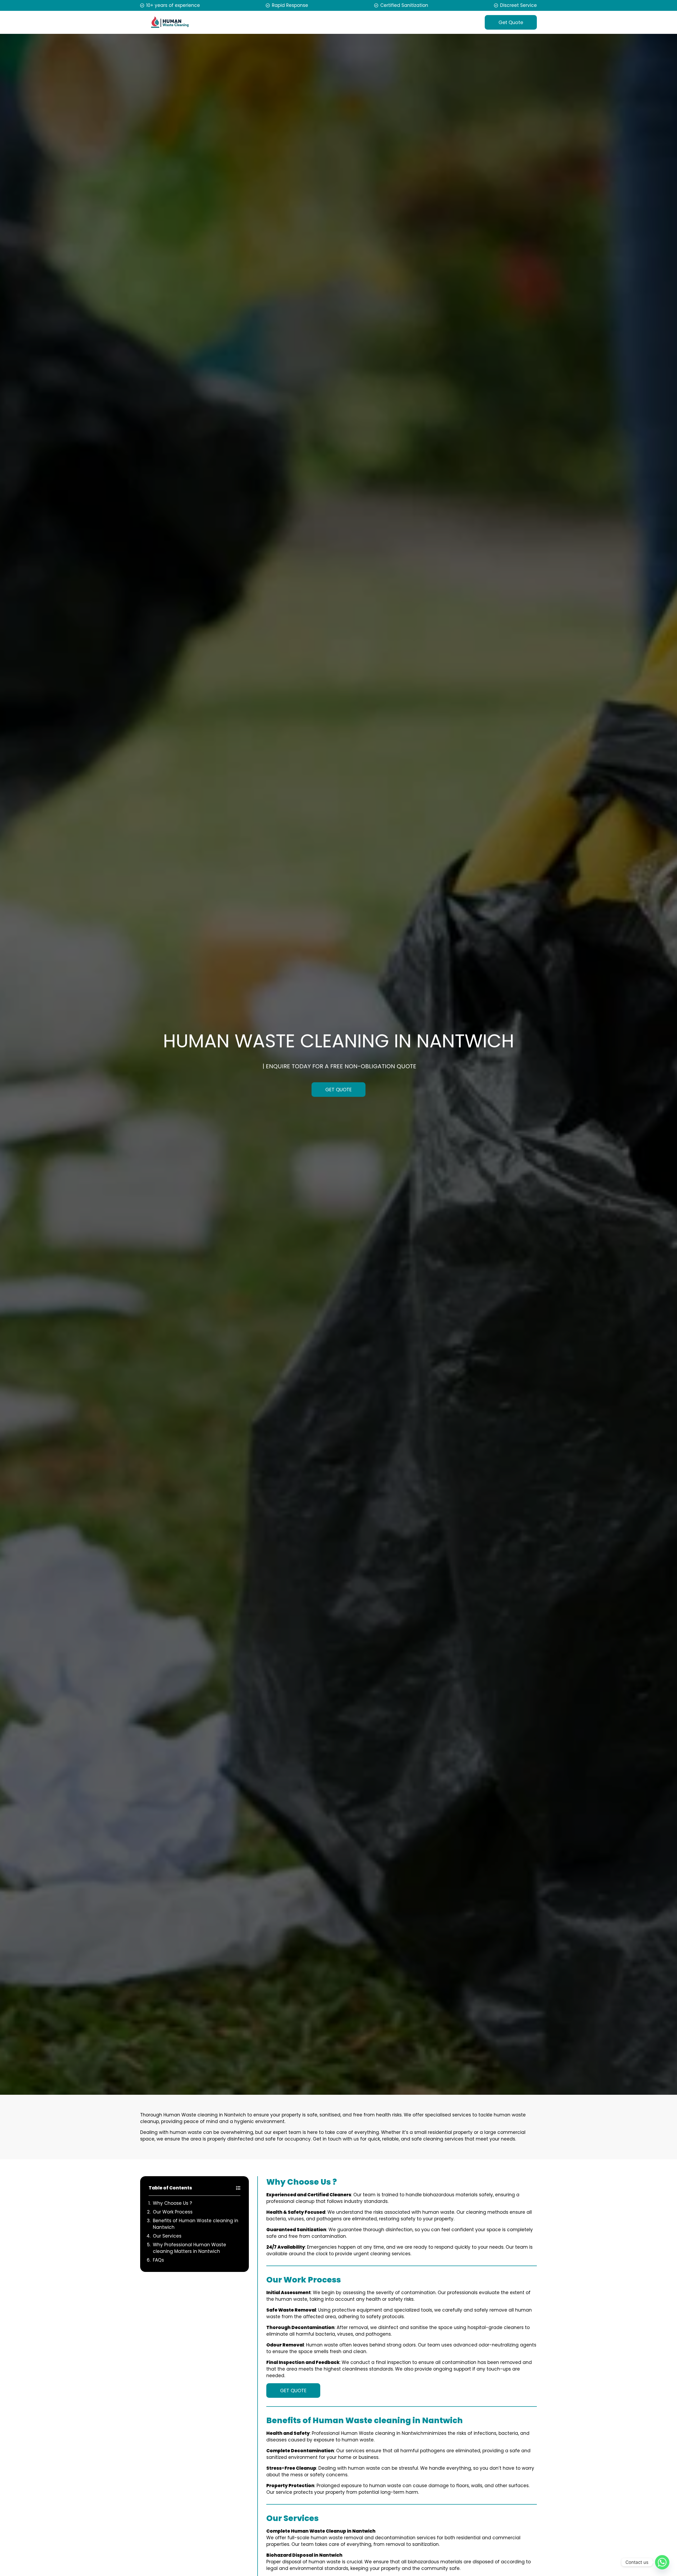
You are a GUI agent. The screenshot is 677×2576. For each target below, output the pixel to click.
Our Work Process (173, 2212)
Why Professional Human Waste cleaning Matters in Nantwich (189, 2248)
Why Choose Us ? (172, 2203)
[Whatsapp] (662, 2562)
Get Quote (511, 22)
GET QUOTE (338, 1090)
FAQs (158, 2260)
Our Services (167, 2236)
